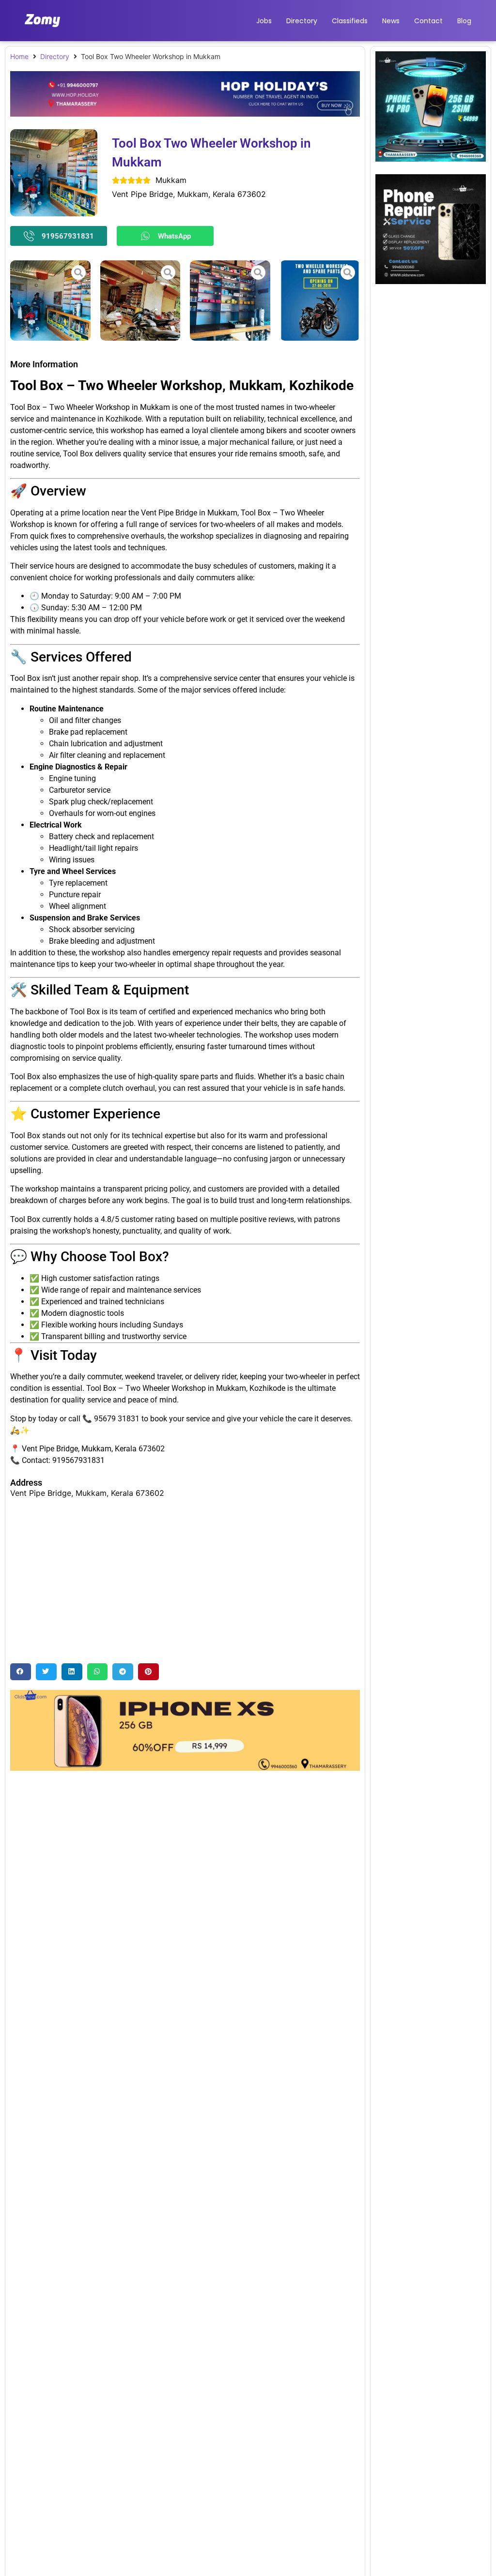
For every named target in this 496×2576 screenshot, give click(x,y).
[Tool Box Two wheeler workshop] (50, 301)
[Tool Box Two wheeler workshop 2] (230, 301)
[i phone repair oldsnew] (431, 281)
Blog (464, 21)
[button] (21, 1672)
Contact (428, 21)
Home (19, 56)
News (391, 21)
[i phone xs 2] (185, 1768)
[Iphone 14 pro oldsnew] (431, 159)
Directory (302, 21)
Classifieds (350, 21)
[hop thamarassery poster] (185, 114)
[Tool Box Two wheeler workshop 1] (140, 301)
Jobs (264, 21)
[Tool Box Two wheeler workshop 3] (320, 301)
